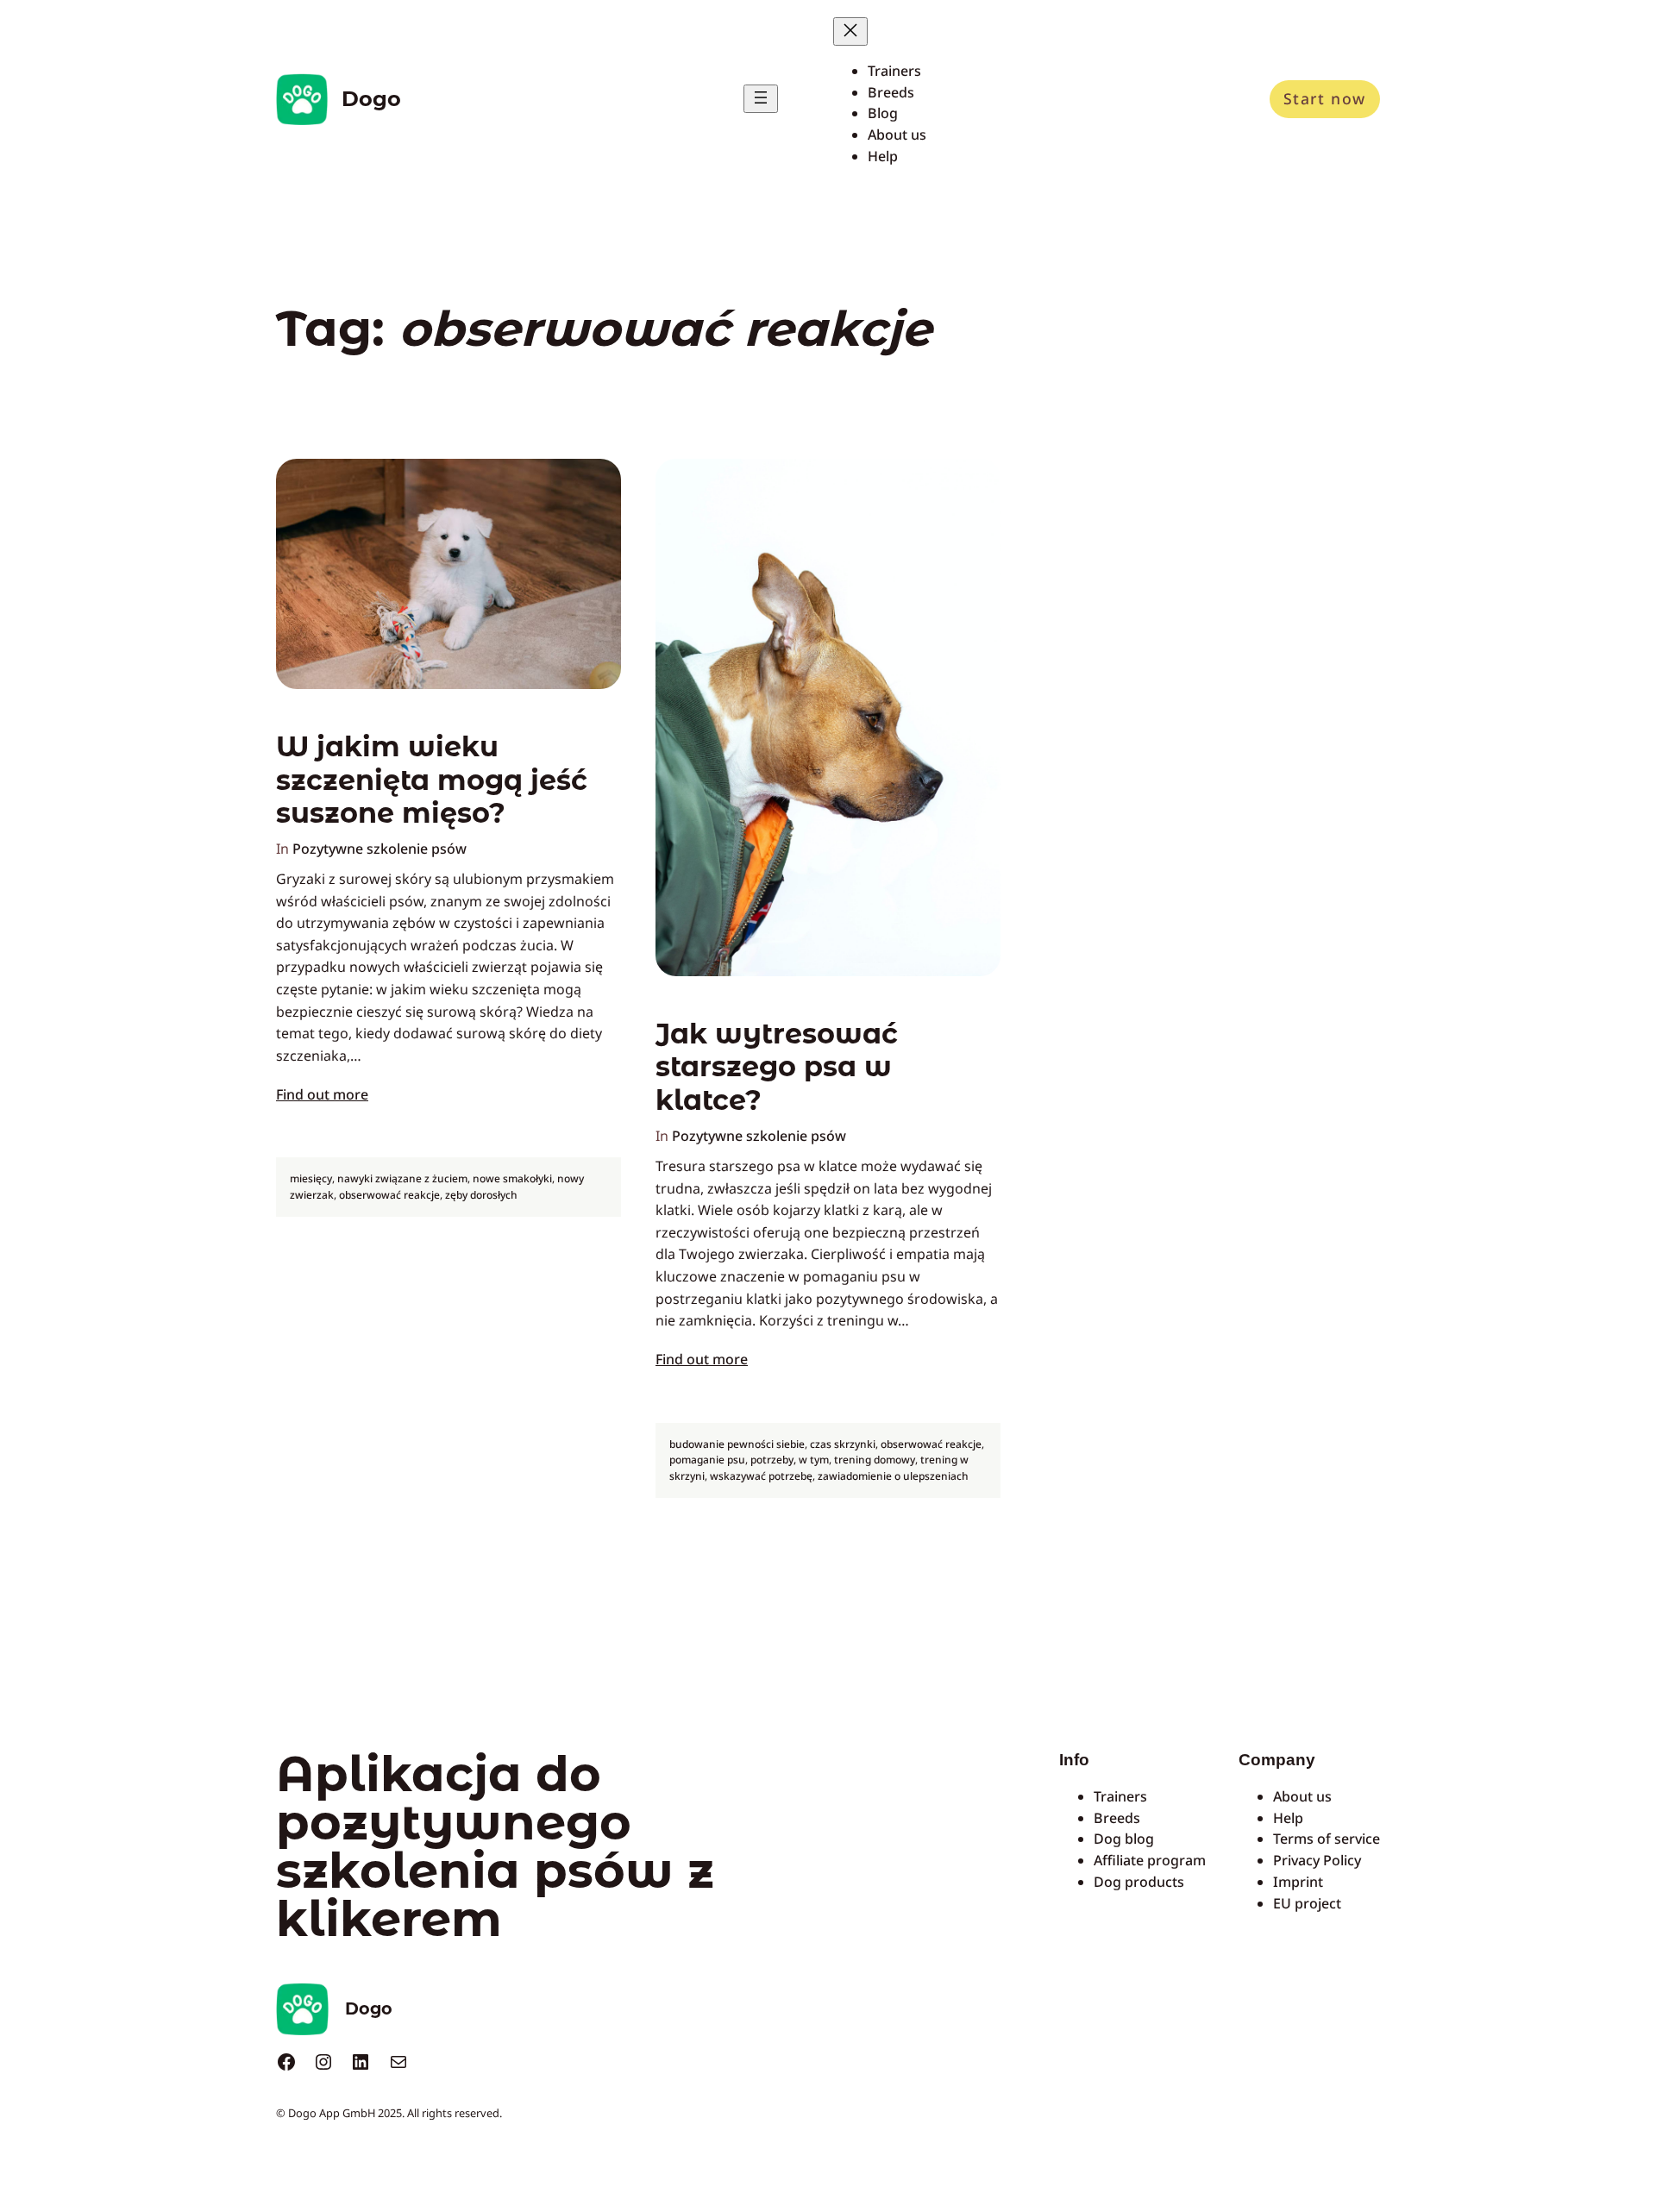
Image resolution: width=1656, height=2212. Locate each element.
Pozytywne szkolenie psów (379, 849)
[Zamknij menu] (850, 31)
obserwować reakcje (389, 1195)
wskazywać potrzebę (761, 1476)
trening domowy (875, 1460)
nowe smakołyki (512, 1178)
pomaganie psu (707, 1460)
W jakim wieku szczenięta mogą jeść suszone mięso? (432, 780)
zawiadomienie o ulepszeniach (893, 1476)
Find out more (322, 1094)
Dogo (371, 99)
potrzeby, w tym (790, 1460)
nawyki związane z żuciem (402, 1178)
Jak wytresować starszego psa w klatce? (777, 1067)
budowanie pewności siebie (737, 1444)
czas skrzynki (843, 1444)
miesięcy (311, 1178)
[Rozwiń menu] (761, 99)
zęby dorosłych (481, 1195)
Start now (1325, 98)
